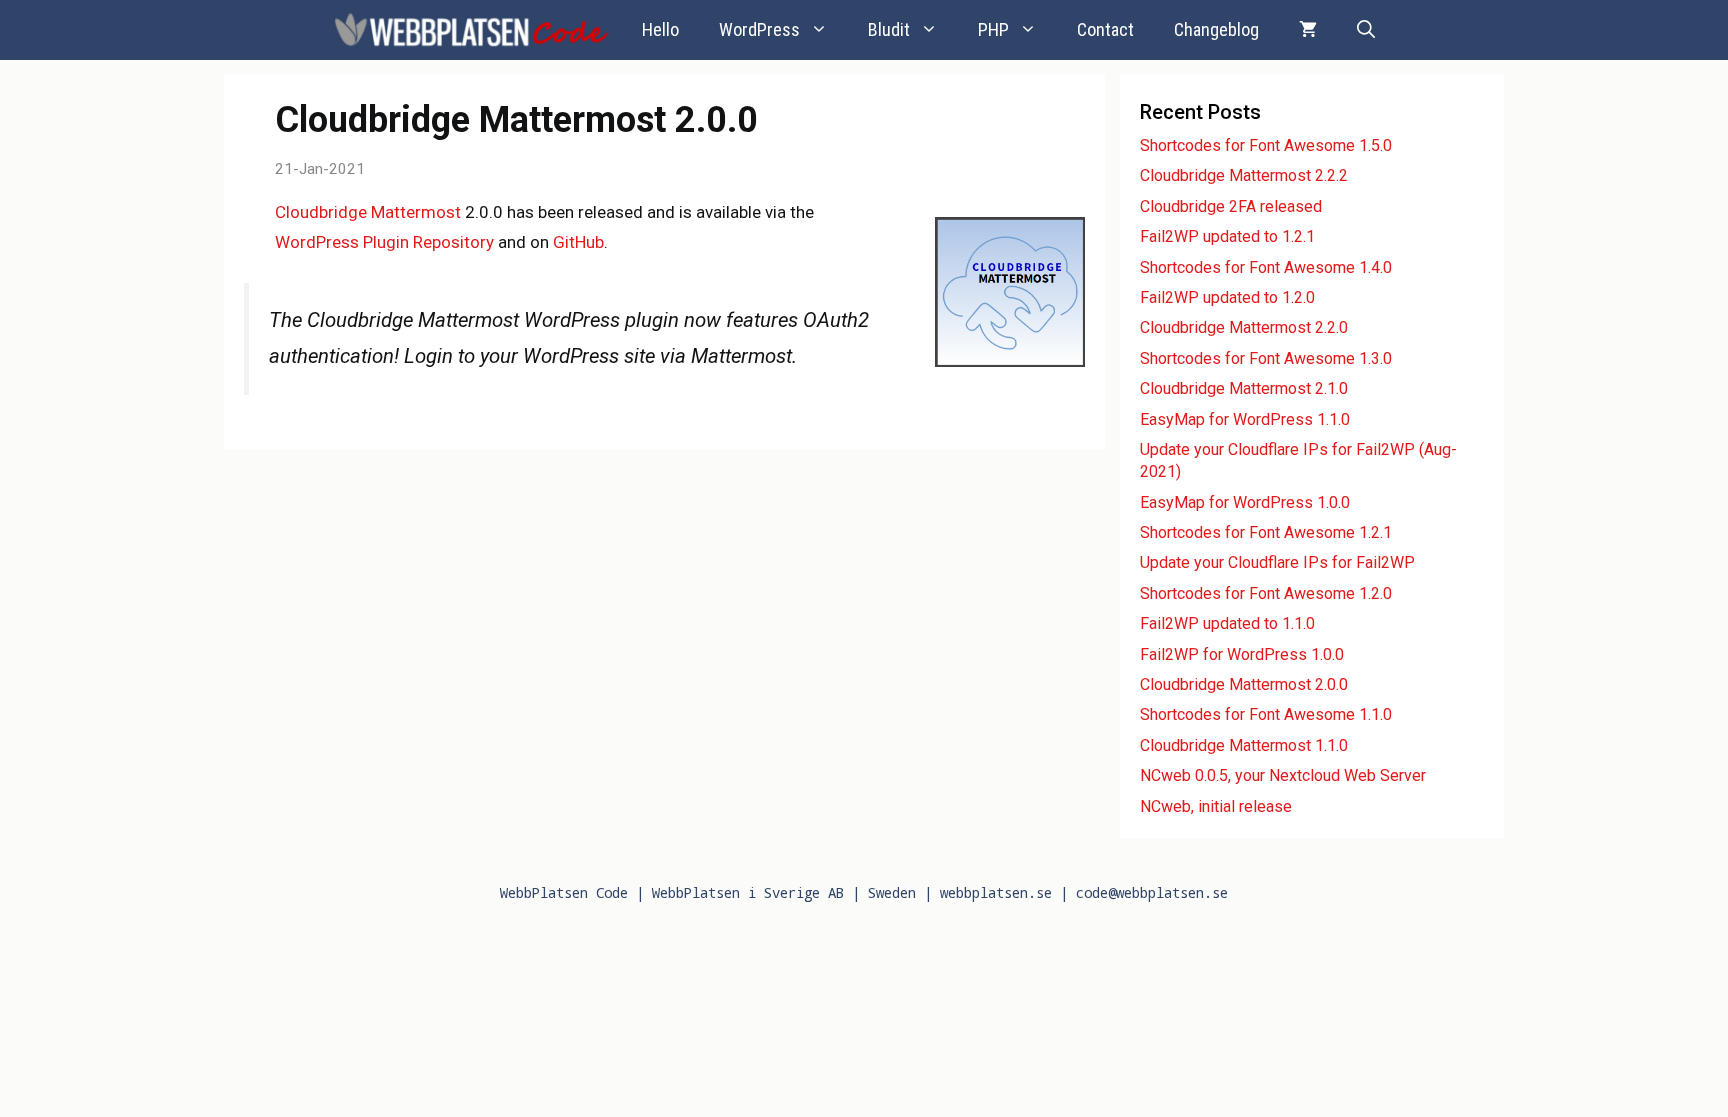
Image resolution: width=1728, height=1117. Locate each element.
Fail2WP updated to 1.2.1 (1227, 236)
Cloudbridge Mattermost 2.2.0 (1244, 327)
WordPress (759, 29)
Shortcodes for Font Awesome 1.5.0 (1266, 145)
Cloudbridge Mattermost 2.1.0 (1244, 388)
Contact (1105, 29)
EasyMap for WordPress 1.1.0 (1245, 419)
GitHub (578, 242)
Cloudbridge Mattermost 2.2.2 (1244, 175)
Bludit (889, 29)
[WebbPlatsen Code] (472, 30)
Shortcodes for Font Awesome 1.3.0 (1266, 358)
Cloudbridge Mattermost (368, 212)
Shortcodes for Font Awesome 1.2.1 (1266, 532)
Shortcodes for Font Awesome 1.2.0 (1266, 593)
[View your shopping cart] (1308, 30)
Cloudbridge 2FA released (1231, 206)
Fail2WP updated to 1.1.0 (1227, 623)
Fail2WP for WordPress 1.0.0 (1242, 654)
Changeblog (1216, 29)
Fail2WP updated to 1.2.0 (1227, 297)
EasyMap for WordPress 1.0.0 (1245, 502)
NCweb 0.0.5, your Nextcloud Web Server (1283, 775)
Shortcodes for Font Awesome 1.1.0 (1266, 714)
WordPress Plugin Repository (384, 242)
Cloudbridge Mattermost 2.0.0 (1244, 684)
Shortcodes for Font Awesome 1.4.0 (1266, 267)
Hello (660, 29)
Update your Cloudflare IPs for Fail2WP (1277, 562)
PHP (993, 29)
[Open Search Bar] (1366, 30)
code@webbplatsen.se (1152, 892)
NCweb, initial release (1216, 806)
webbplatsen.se (996, 892)
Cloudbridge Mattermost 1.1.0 (1244, 745)
